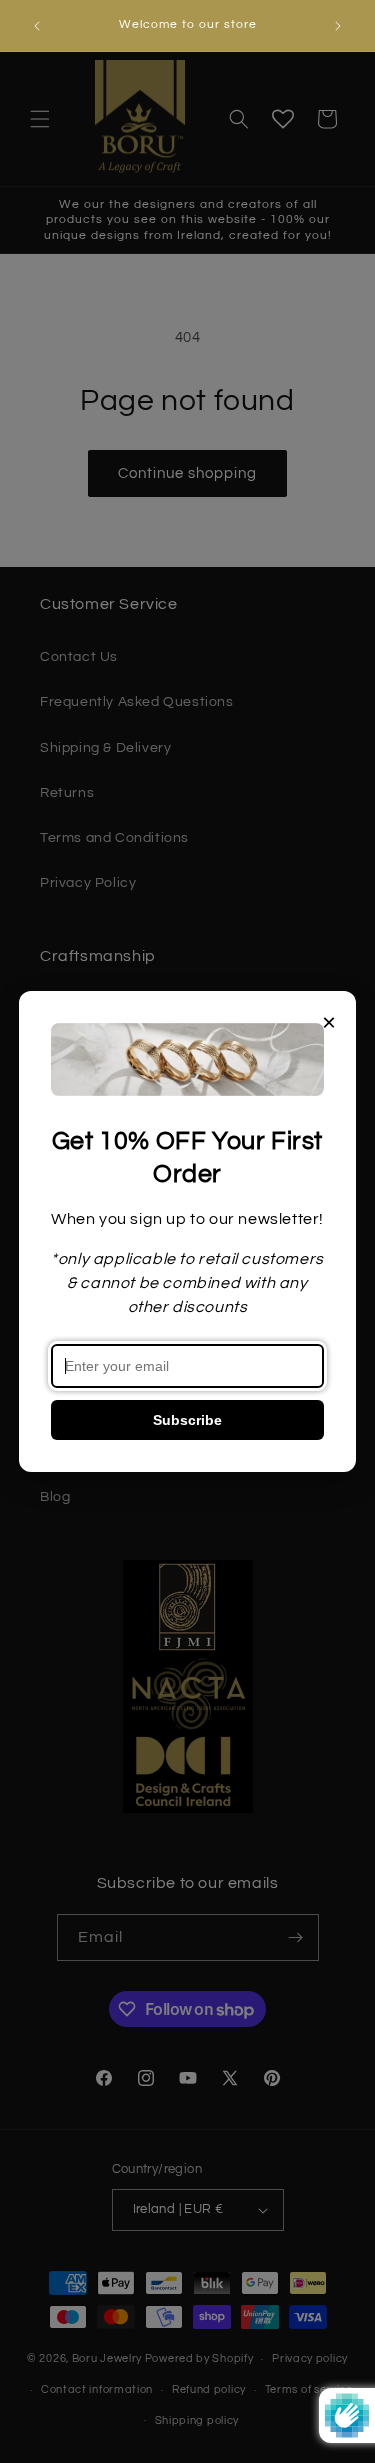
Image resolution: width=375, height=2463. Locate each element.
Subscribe (187, 1420)
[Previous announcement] (37, 26)
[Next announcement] (338, 26)
